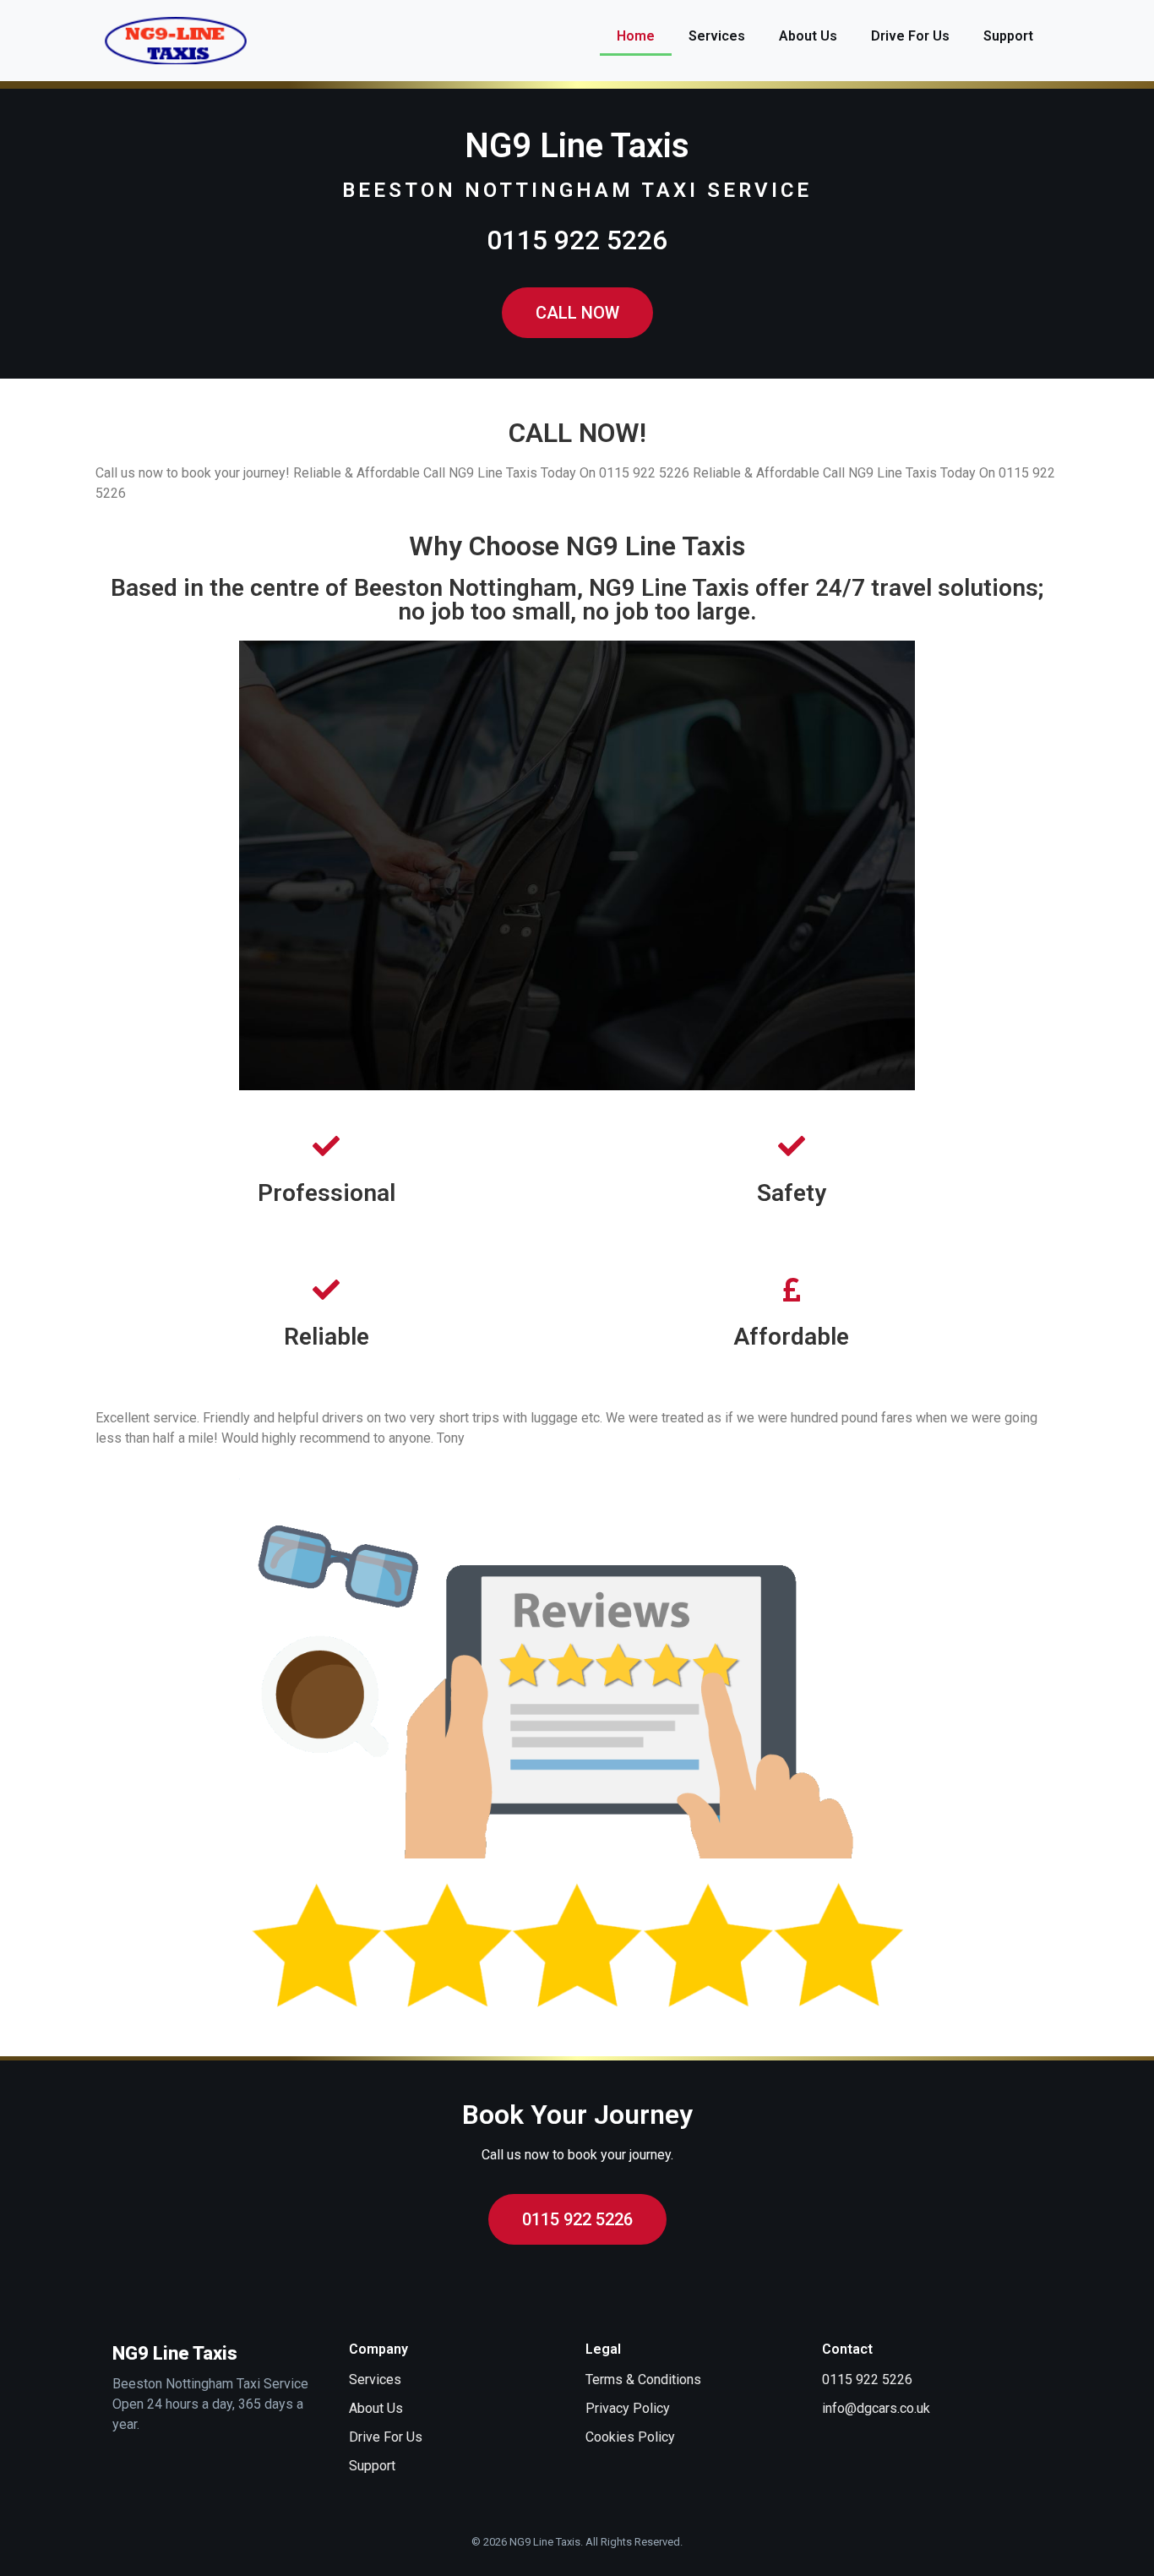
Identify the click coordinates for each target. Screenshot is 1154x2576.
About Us (808, 36)
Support (1008, 36)
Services (717, 36)
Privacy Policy (628, 2408)
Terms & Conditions (643, 2380)
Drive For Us (910, 36)
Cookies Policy (630, 2437)
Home (636, 36)
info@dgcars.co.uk (876, 2408)
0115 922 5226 (577, 240)
